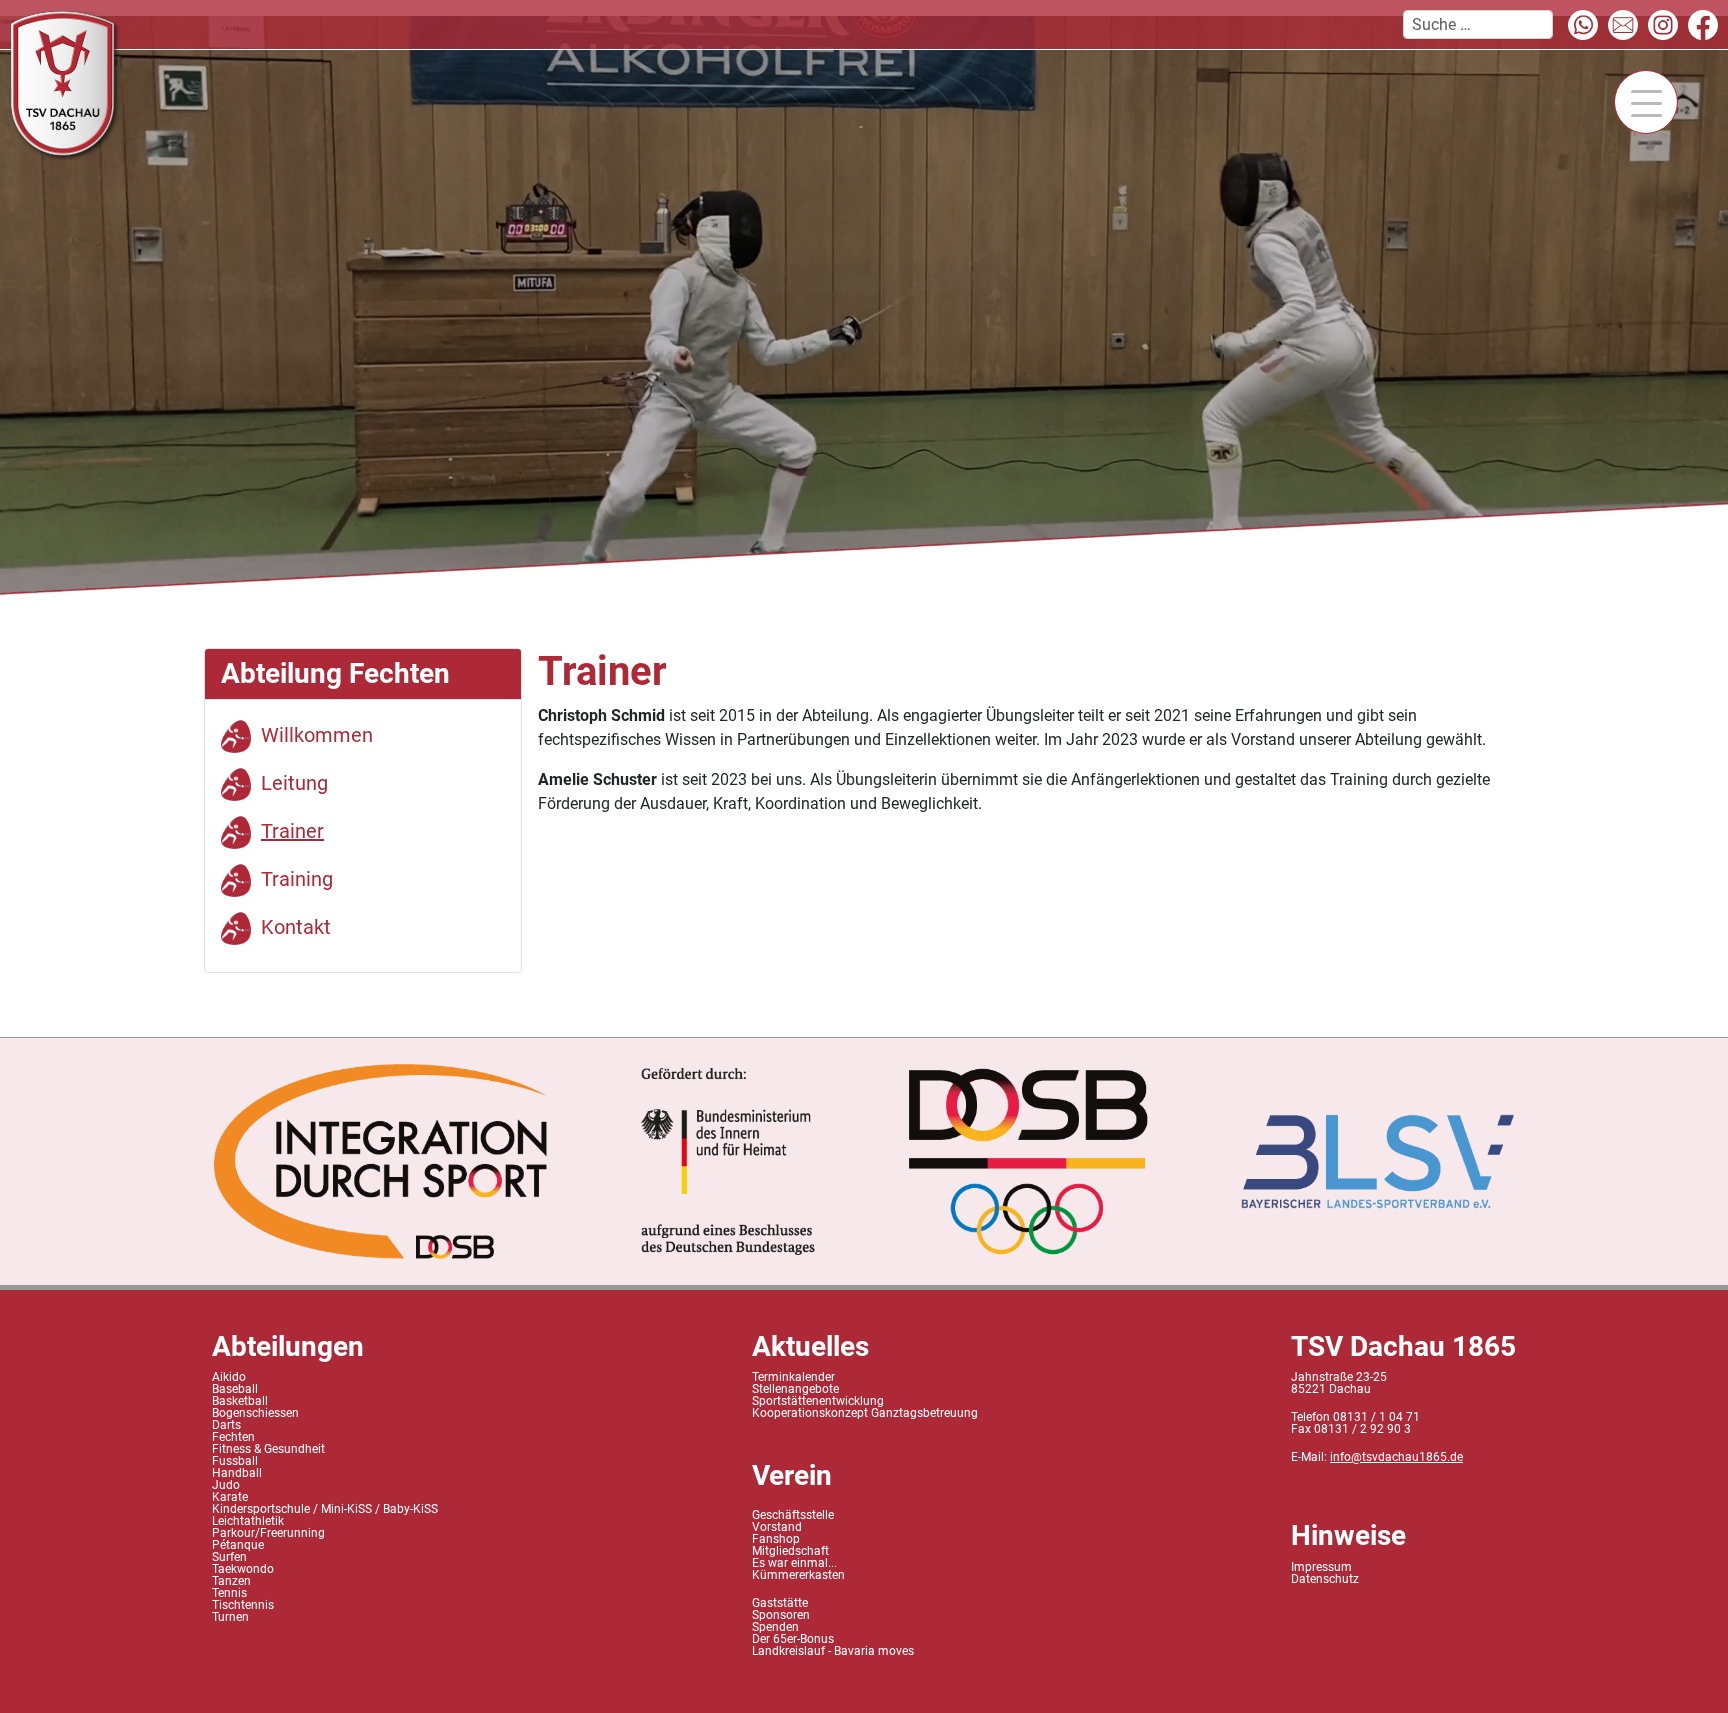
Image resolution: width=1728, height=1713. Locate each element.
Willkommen (317, 735)
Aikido (229, 1377)
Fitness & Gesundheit (268, 1449)
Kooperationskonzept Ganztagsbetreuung (865, 1413)
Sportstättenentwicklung (818, 1401)
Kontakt (296, 927)
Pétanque (238, 1545)
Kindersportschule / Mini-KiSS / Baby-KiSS (325, 1509)
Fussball (235, 1461)
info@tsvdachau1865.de (1396, 1457)
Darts (226, 1425)
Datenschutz (1325, 1579)
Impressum (1321, 1567)
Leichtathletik (248, 1521)
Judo (226, 1485)
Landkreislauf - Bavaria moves (833, 1651)
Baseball (235, 1389)
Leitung (294, 783)
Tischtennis (243, 1605)
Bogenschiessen (255, 1413)
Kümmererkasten (798, 1575)
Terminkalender (793, 1377)
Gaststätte (780, 1603)
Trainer (292, 831)
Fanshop (776, 1539)
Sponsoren (781, 1615)
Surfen (229, 1557)
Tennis (229, 1593)
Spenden (775, 1627)
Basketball (240, 1401)
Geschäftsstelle (793, 1515)
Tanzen (231, 1581)
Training (297, 879)
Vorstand (777, 1527)
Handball (237, 1473)
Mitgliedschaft (790, 1551)
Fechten (233, 1437)
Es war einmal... (794, 1563)
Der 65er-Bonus (793, 1639)
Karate (230, 1497)
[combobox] (1478, 24)
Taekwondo (243, 1569)
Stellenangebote (795, 1389)
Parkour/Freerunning (268, 1533)
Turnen (230, 1617)
